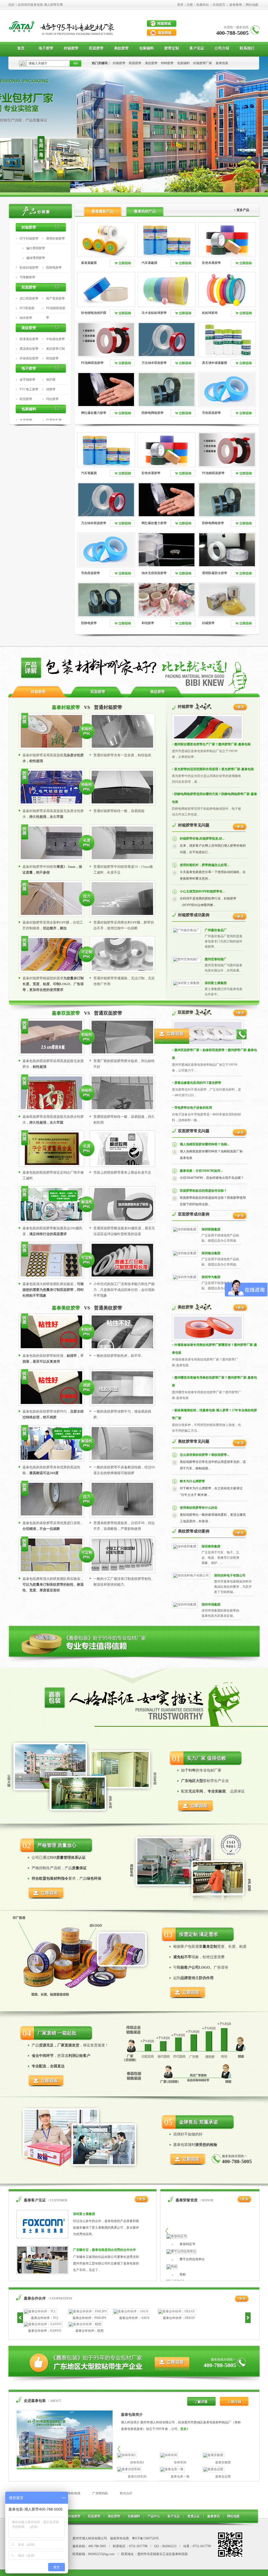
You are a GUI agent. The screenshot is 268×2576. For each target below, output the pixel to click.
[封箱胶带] (240, 710)
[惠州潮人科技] (22, 37)
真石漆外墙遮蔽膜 (215, 363)
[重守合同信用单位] (181, 2251)
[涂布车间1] (127, 2455)
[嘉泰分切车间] (129, 2469)
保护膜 (51, 380)
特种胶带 (167, 63)
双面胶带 (135, 63)
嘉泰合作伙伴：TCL (45, 2318)
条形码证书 (187, 2244)
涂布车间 (180, 2462)
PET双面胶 (27, 308)
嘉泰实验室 (223, 2462)
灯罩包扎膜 (54, 420)
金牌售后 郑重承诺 (199, 2122)
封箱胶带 (119, 63)
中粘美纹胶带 (55, 339)
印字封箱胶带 (29, 238)
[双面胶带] (240, 1016)
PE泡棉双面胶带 (92, 363)
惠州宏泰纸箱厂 (216, 959)
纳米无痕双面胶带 (154, 573)
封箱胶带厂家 (203, 63)
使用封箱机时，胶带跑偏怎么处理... (205, 865)
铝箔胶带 (26, 399)
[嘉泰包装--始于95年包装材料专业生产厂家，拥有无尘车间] (134, 127)
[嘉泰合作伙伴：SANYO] (43, 2324)
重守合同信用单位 (192, 2259)
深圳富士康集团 (216, 983)
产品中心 (154, 2516)
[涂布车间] (169, 2455)
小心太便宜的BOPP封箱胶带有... (202, 891)
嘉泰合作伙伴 (35, 2298)
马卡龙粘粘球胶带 (154, 313)
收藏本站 (203, 5)
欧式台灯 (126, 2493)
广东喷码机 (100, 2493)
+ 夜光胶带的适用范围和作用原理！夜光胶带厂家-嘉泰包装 (213, 769)
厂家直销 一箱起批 (57, 2033)
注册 (190, 5)
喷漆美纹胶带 (29, 339)
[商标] (172, 2267)
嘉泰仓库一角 (180, 2477)
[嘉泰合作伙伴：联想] (85, 2324)
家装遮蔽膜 (89, 263)
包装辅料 (183, 63)
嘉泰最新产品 (103, 211)
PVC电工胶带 (29, 389)
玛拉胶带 (52, 399)
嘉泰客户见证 (35, 2200)
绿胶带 (51, 389)
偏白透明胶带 (36, 248)
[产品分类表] (41, 210)
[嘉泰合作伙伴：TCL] (40, 2311)
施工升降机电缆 (69, 2493)
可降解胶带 (27, 277)
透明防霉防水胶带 (215, 573)
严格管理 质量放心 (57, 1845)
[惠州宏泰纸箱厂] (186, 959)
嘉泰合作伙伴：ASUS (134, 2318)
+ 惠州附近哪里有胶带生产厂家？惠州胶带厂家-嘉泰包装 (211, 744)
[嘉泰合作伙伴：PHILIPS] (88, 2311)
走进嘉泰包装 (35, 2401)
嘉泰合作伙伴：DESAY (179, 2318)
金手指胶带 (27, 380)
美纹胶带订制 (55, 349)
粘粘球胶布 (210, 313)
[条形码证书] (177, 2236)
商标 (183, 2274)
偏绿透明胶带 (36, 258)
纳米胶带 (26, 318)
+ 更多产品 (242, 210)
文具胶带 (26, 420)
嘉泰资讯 (214, 2516)
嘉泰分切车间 (137, 2477)
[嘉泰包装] (65, 2469)
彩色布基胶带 (211, 263)
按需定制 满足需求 (199, 1934)
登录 (180, 5)
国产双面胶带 (55, 298)
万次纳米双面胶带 (154, 363)
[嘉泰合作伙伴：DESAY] (177, 2311)
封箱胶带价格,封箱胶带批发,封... (202, 839)
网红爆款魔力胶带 (94, 413)
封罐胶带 (208, 623)
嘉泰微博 (236, 5)
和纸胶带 (52, 358)
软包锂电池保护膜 (94, 313)
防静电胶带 (54, 268)
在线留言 (219, 5)
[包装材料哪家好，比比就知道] (134, 685)
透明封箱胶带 (55, 238)
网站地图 (252, 5)
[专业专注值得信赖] (134, 1661)
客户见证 (174, 2516)
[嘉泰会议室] (213, 2469)
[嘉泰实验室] (213, 2455)
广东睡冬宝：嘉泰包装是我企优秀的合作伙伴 (104, 2250)
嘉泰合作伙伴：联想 (90, 2331)
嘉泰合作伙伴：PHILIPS (89, 2318)
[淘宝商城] (162, 33)
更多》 (185, 2429)
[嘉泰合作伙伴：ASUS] (131, 2311)
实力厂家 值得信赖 (206, 1758)
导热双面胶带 (211, 413)
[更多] (240, 830)
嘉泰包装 (222, 63)
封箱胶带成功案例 (194, 915)
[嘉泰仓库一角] (172, 2469)
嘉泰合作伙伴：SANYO (45, 2331)
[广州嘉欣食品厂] (186, 930)
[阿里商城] (162, 24)
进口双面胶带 (29, 298)
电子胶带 (29, 368)
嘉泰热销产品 (145, 211)
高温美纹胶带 (29, 349)
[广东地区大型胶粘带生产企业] (134, 2382)
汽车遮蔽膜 (149, 263)
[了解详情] (200, 2405)
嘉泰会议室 (223, 2477)
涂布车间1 (137, 2462)
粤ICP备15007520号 (145, 2538)
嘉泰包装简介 (132, 2415)
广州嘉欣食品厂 (216, 930)
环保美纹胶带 (29, 358)
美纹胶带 (151, 63)
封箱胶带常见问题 (194, 825)
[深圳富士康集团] (186, 983)
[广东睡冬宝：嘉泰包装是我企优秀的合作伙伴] (42, 2273)
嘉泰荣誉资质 (187, 2200)
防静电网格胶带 (153, 413)
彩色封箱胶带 (29, 268)
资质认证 (194, 2516)
